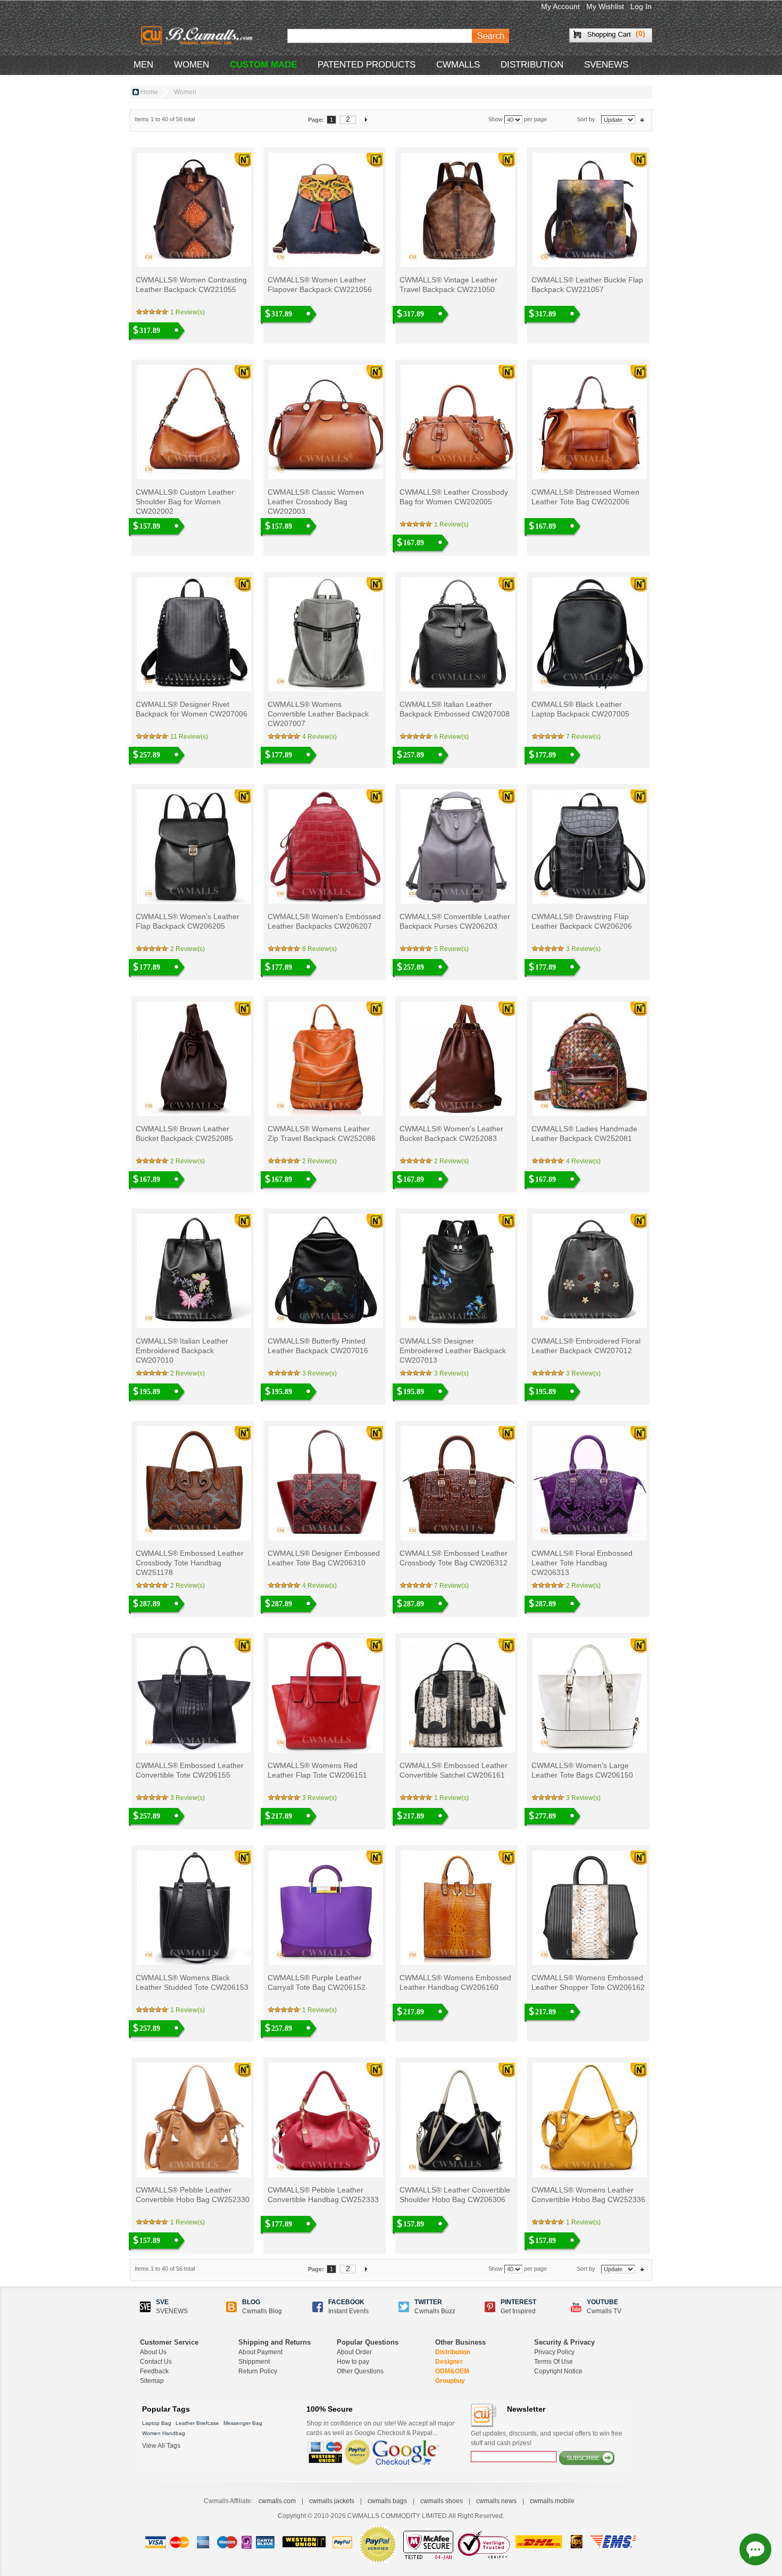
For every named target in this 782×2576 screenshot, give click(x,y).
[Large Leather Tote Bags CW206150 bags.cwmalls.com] (589, 1695)
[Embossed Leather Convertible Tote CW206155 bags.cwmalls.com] (193, 1695)
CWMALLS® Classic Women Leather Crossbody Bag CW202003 (316, 502)
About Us (153, 2352)
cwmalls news (496, 2501)
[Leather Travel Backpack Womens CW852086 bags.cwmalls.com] (325, 1059)
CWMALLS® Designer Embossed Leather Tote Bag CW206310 (324, 1558)
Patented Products (367, 65)
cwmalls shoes (442, 2501)
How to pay (353, 2362)
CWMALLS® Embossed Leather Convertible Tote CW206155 (190, 1770)
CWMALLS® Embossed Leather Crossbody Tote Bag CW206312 (454, 1558)
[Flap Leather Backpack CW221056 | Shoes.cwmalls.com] (325, 210)
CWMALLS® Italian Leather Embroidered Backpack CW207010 (182, 1350)
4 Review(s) (319, 737)
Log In (641, 6)
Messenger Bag (243, 2423)
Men (143, 65)
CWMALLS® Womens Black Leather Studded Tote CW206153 (192, 1982)
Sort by (586, 119)
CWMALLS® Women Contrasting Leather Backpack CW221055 (191, 285)
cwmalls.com (277, 2501)
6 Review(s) (451, 737)
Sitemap (152, 2381)
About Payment (260, 2352)
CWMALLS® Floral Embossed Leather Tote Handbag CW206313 (582, 1563)
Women (192, 65)
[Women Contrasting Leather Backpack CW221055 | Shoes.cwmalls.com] (193, 210)
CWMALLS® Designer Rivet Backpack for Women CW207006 (192, 709)
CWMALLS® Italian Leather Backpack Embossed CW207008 (455, 709)
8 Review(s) (319, 949)
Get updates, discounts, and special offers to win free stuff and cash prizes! (547, 2438)
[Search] (490, 36)
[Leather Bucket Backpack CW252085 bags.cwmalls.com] (193, 1059)
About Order (354, 2352)
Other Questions (360, 2371)
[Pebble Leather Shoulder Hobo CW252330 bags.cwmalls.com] (193, 2120)
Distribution (453, 2352)
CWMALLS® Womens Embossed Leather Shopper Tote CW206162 (588, 1982)
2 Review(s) (188, 949)
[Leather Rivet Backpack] (193, 634)
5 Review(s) (451, 949)
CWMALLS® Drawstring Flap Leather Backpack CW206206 (582, 921)
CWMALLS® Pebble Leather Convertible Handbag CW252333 (323, 2195)
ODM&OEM (452, 2371)
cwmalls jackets (332, 2501)
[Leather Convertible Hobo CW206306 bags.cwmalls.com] (457, 2120)
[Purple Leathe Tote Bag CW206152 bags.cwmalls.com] (325, 1908)
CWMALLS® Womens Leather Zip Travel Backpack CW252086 (322, 1133)
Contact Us (156, 2362)
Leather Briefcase (197, 2423)
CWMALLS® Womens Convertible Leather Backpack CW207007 (318, 714)
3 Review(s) (583, 949)
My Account (560, 6)
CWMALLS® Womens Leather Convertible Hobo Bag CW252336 (588, 2195)
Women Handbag (164, 2433)
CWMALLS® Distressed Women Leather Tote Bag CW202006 (585, 497)
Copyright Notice (558, 2371)
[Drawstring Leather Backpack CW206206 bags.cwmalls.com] (589, 847)
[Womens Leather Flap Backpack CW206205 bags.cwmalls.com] (193, 847)
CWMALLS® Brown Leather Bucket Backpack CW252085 (184, 1133)
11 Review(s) (189, 737)
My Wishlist (605, 6)
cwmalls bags (387, 2501)
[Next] (366, 119)
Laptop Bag (157, 2423)
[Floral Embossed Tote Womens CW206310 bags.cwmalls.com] (325, 1483)
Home (149, 92)
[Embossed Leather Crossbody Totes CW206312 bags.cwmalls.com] (457, 1483)
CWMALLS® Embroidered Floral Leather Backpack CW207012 (586, 1346)
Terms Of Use (554, 2362)
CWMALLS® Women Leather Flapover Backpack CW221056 (320, 285)
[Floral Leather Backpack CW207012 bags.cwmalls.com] (589, 1271)
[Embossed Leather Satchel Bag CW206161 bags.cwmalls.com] (457, 1695)
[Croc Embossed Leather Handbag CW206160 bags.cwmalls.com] (457, 1908)
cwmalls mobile (552, 2501)
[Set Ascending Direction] (642, 119)
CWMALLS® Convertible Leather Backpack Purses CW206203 (455, 921)
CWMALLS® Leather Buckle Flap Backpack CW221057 (587, 285)
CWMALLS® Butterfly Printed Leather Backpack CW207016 (318, 1346)
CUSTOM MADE (263, 65)
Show (496, 119)
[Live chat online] (755, 2549)
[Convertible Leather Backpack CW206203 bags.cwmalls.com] (457, 847)
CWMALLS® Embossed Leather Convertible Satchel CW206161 (454, 1770)
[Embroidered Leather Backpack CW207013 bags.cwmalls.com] (457, 1271)
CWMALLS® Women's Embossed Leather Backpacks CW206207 (324, 921)
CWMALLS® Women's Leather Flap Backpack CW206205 (188, 921)
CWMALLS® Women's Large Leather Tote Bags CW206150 (582, 1770)
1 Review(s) (188, 312)
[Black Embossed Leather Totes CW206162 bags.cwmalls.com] (589, 1908)
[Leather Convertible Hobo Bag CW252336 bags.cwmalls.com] (589, 2120)
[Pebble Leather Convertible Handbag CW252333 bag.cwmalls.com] (325, 2120)
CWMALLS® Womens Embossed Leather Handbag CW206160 (455, 1982)
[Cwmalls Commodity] (196, 35)
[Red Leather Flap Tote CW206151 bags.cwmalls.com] (325, 1695)
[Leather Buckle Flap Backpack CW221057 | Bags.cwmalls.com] (589, 210)
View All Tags (161, 2446)
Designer (449, 2362)
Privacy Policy (554, 2352)
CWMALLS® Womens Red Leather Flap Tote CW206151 (317, 1770)
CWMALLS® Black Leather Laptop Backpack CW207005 (580, 709)
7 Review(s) (583, 737)
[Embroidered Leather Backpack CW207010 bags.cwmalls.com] (193, 1271)
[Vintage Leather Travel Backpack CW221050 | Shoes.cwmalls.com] (457, 210)
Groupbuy (450, 2381)
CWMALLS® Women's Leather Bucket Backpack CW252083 (451, 1133)
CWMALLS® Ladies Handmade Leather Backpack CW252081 (584, 1133)
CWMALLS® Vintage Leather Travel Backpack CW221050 (448, 285)
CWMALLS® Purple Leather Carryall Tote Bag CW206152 (317, 1982)
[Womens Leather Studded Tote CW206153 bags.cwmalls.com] (193, 1908)
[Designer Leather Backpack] (589, 634)
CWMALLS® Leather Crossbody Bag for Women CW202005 (454, 497)
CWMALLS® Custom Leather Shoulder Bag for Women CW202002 (185, 502)
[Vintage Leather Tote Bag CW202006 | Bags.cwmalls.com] (589, 422)
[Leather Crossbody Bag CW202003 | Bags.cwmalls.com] (325, 422)
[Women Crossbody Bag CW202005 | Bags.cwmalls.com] (457, 422)
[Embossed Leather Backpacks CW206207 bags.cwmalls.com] (325, 847)
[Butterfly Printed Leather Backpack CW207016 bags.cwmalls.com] (325, 1271)
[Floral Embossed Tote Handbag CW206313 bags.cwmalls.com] (589, 1483)
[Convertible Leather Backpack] (325, 634)
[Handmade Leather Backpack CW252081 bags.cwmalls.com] (589, 1059)
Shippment (254, 2362)
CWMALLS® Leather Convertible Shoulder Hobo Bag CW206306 (455, 2195)
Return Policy (258, 2371)
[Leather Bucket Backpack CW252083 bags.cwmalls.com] (457, 1059)
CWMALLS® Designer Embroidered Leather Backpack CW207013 (453, 1350)
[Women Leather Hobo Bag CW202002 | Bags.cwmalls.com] (193, 422)
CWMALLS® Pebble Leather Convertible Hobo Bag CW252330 (193, 2195)
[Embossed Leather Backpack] (457, 634)
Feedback (154, 2371)
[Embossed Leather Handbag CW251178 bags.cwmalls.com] (193, 1483)
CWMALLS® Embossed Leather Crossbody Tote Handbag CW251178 (190, 1563)
